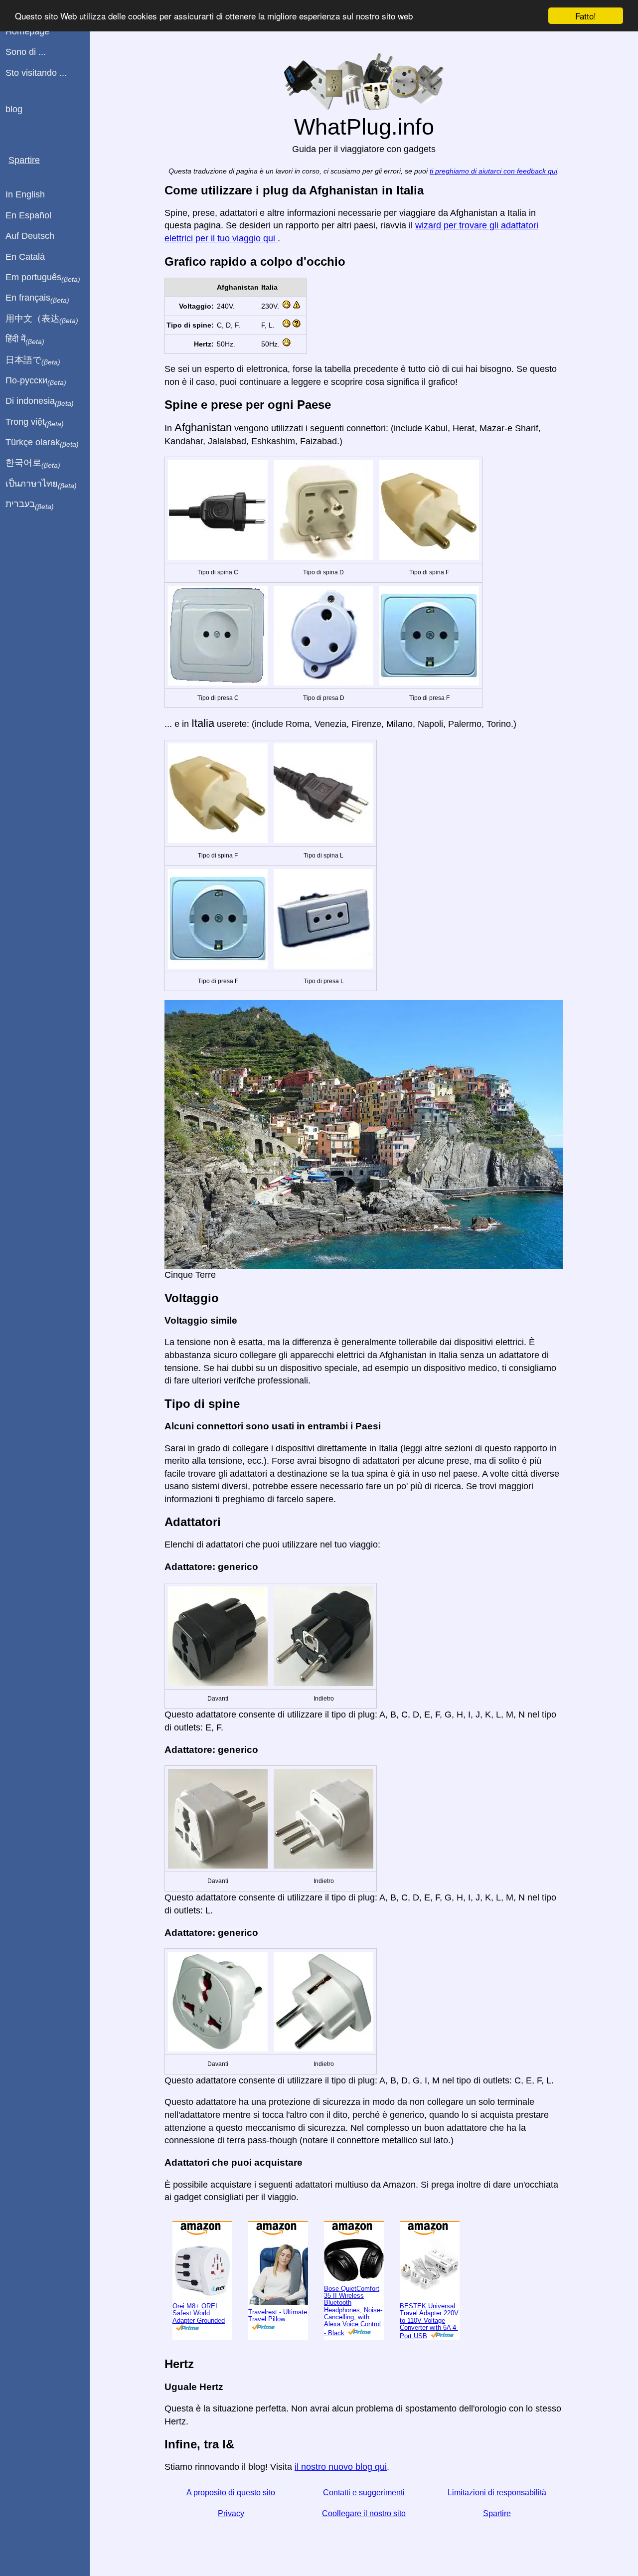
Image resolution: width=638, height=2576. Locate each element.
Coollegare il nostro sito (364, 2513)
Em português (43, 278)
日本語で (33, 360)
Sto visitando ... (36, 73)
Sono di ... (26, 52)
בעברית (30, 505)
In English (25, 194)
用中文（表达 (42, 319)
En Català (25, 257)
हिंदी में (25, 340)
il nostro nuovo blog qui (341, 2467)
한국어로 (33, 463)
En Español (28, 215)
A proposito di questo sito (231, 2492)
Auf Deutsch (30, 236)
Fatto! (586, 16)
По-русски (36, 381)
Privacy (231, 2513)
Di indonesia (40, 401)
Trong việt (35, 422)
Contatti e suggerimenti (364, 2492)
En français (37, 298)
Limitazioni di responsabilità (497, 2492)
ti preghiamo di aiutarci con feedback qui (493, 171)
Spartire (497, 2513)
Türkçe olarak (42, 443)
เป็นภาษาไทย (41, 484)
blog (14, 109)
